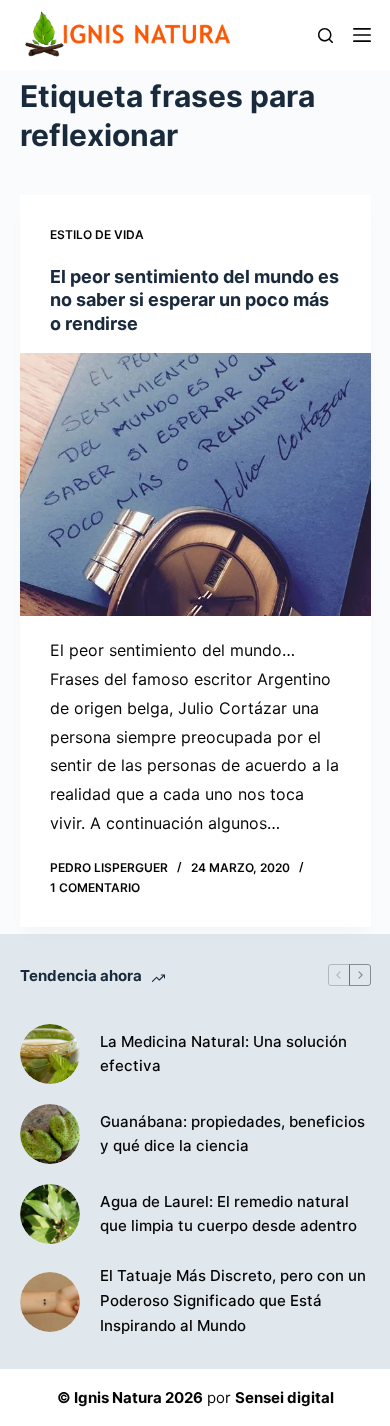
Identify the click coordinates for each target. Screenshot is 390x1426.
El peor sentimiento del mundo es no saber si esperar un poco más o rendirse (194, 300)
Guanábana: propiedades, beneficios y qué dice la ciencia (232, 1134)
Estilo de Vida (97, 234)
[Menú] (362, 35)
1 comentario (95, 887)
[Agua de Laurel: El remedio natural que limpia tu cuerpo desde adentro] (50, 1214)
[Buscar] (325, 35)
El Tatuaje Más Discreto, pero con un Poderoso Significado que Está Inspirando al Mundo (233, 1300)
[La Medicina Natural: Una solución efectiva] (50, 1054)
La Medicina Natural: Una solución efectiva (223, 1054)
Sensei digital (284, 1397)
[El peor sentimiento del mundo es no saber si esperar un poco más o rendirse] (195, 484)
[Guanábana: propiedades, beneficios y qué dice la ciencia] (50, 1134)
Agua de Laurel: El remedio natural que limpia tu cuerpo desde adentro (228, 1214)
